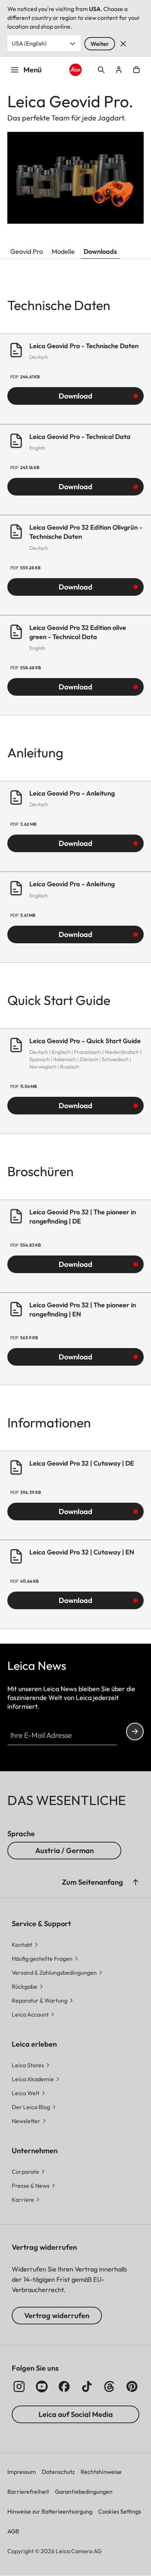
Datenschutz (58, 2472)
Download (75, 396)
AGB (13, 2531)
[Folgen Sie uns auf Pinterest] (132, 2386)
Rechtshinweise (101, 2472)
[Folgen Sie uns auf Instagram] (19, 2386)
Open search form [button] (101, 70)
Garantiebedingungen (84, 2492)
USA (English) (29, 43)
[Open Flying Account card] (119, 70)
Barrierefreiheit (28, 2492)
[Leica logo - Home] (76, 70)
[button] (136, 1882)
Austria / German (65, 1850)
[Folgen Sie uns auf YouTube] (42, 2386)
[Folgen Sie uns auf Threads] (109, 2386)
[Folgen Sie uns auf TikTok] (87, 2386)
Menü (33, 70)
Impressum (22, 2472)
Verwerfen (123, 44)
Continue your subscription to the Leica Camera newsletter (135, 1732)
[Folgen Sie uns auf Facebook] (64, 2386)
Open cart (136, 70)
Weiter (100, 44)
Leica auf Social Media (76, 2414)
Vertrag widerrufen (57, 2315)
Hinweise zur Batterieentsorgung (50, 2511)
